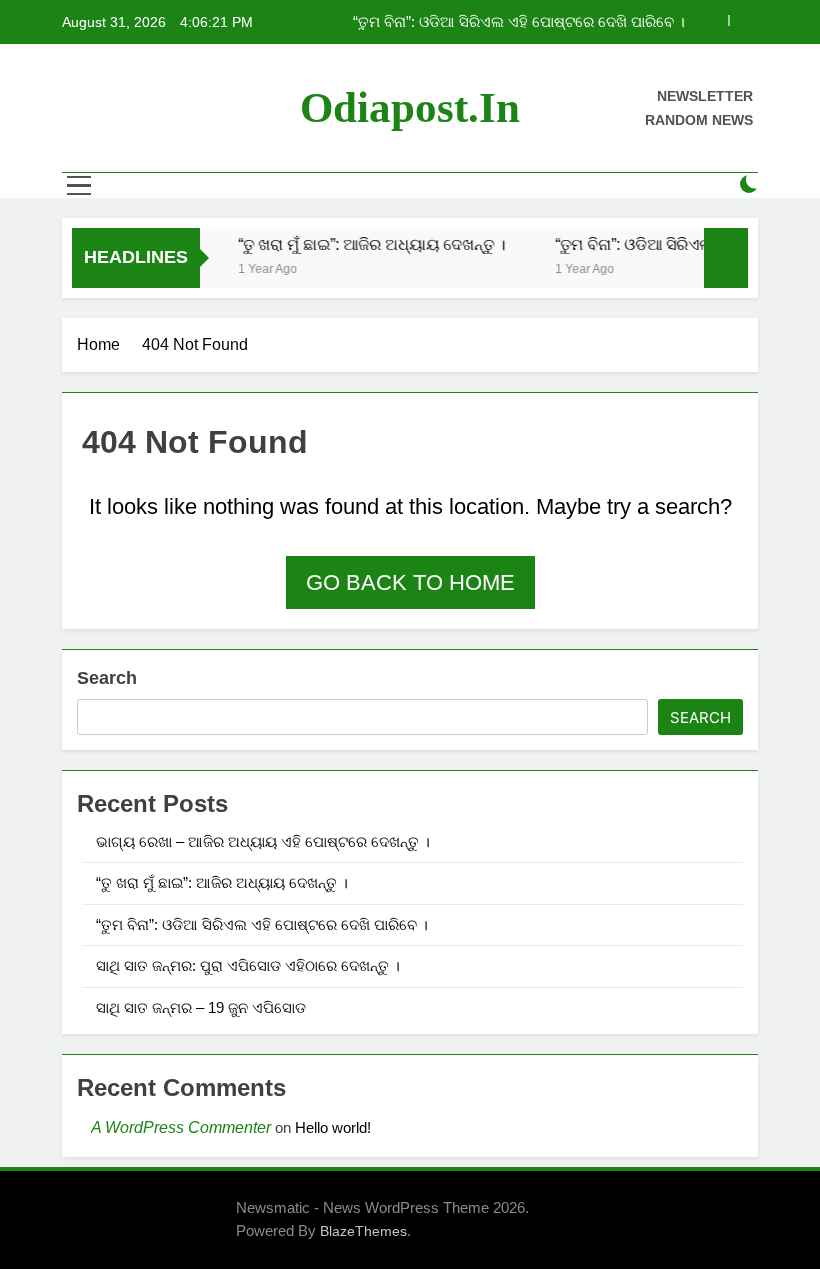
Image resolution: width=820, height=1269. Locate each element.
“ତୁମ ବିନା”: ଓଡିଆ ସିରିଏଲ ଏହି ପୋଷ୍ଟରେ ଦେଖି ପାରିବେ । (519, 22)
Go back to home (410, 582)
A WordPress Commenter (181, 1127)
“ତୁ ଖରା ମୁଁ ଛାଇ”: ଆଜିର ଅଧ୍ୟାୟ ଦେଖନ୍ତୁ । (364, 244)
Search (107, 678)
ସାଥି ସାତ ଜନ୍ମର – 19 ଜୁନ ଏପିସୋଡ (201, 1007)
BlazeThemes (363, 1231)
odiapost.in (410, 107)
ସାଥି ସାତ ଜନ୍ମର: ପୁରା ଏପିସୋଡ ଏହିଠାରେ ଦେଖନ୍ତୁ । (248, 965)
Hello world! (333, 1127)
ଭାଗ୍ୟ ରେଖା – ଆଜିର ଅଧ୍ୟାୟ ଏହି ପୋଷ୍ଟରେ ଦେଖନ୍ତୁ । (263, 841)
